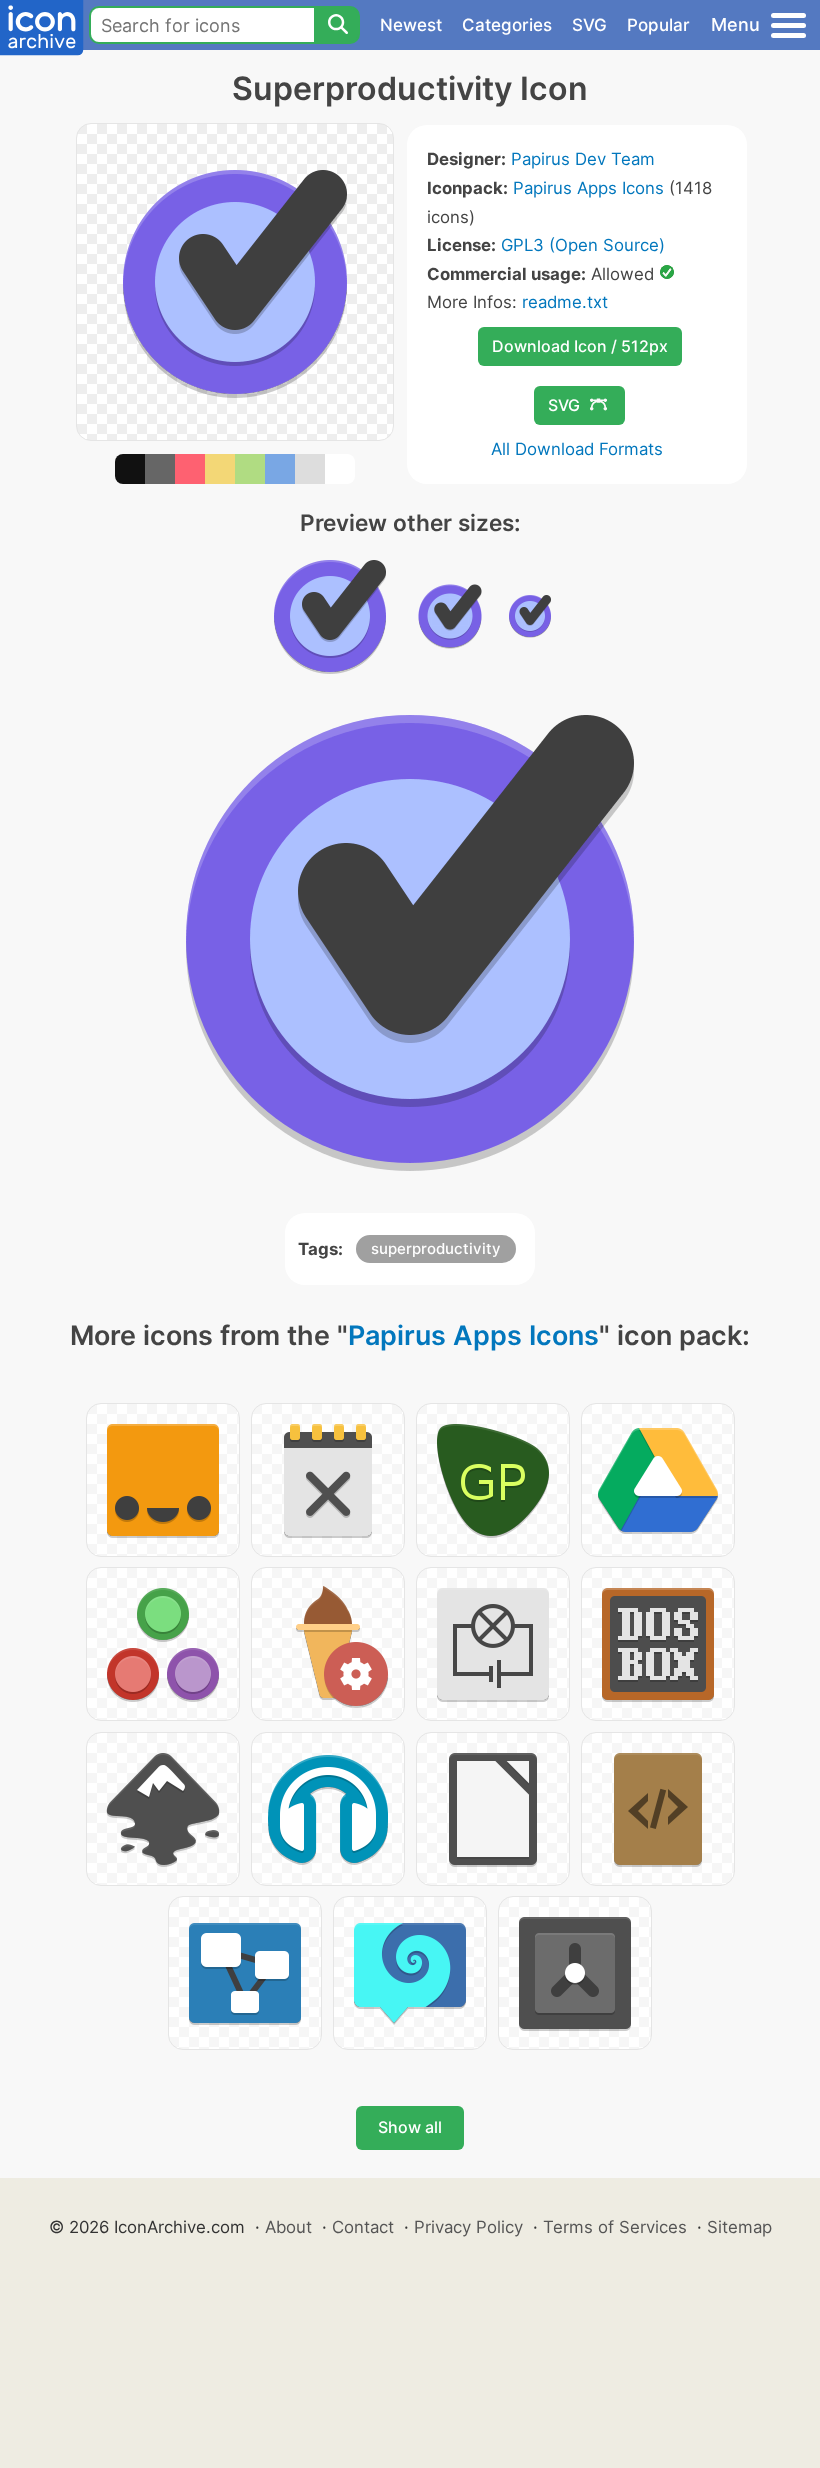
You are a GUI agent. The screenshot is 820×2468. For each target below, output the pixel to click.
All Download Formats (577, 449)
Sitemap (739, 2227)
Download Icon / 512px (580, 346)
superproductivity (436, 1248)
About (288, 2227)
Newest (411, 25)
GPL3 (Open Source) (583, 245)
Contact (363, 2227)
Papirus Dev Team (583, 159)
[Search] (337, 25)
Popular (658, 25)
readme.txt (565, 302)
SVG (589, 25)
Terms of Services (615, 2227)
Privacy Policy (468, 2227)
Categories (507, 25)
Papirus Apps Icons (588, 188)
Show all (410, 2127)
